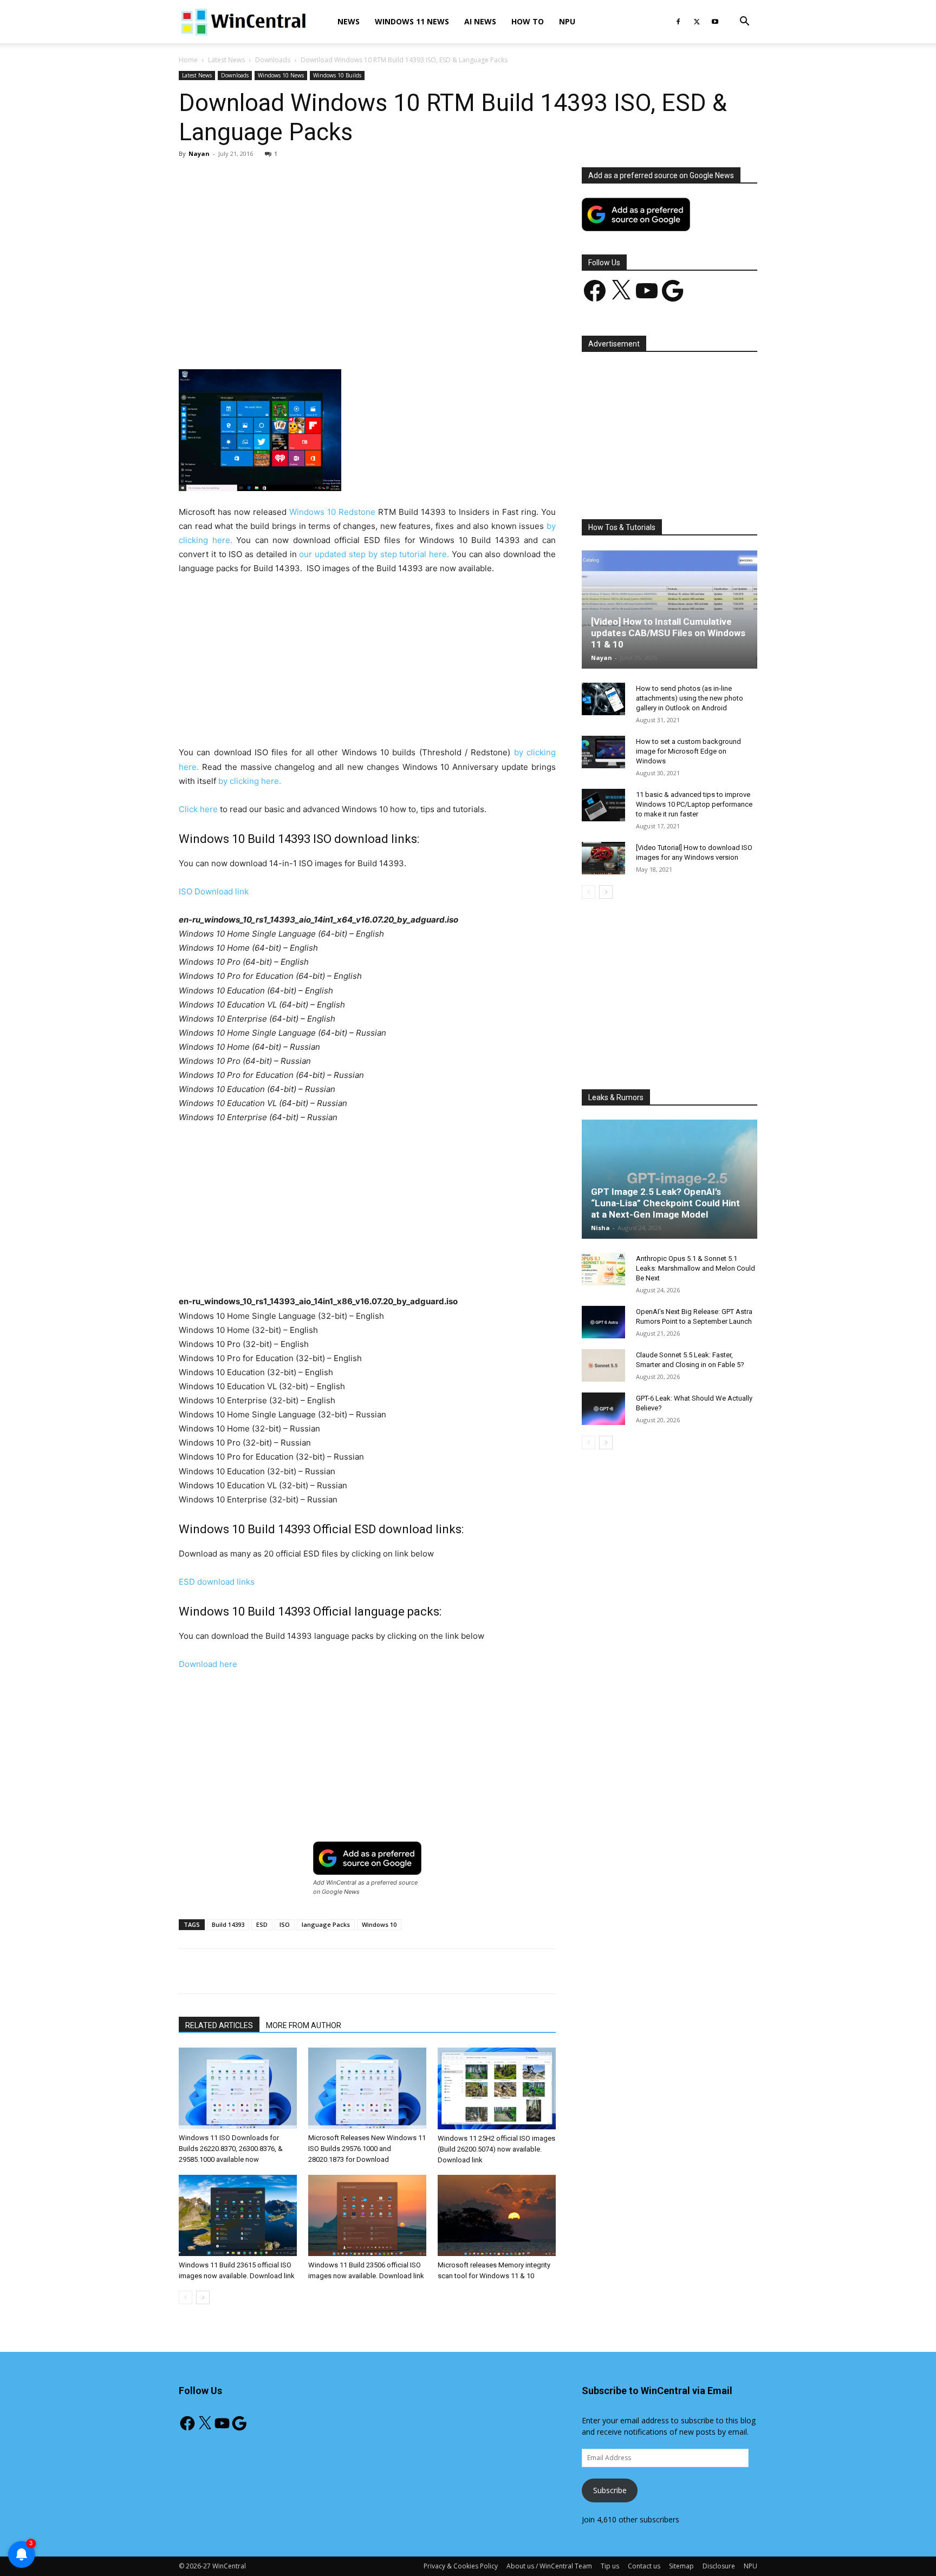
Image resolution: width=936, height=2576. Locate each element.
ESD (262, 1924)
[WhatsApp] (330, 338)
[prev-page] (186, 2297)
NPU (567, 21)
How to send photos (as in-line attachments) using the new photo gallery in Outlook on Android (690, 698)
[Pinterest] (305, 338)
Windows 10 (313, 512)
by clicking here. (250, 781)
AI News (480, 21)
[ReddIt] (380, 338)
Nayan (199, 153)
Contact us (644, 2566)
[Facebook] (678, 22)
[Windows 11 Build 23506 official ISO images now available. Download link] (367, 2215)
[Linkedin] (355, 338)
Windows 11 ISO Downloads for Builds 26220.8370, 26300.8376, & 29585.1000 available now (231, 2149)
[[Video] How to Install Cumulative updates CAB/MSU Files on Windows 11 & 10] (669, 609)
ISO (285, 1924)
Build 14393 (228, 1924)
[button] (744, 22)
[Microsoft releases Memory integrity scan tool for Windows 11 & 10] (497, 2215)
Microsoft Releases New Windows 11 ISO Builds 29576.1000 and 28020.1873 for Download (367, 2149)
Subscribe (610, 2490)
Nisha (600, 1228)
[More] (430, 338)
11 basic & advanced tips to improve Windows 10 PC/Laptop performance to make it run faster (694, 804)
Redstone (357, 512)
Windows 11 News (412, 21)
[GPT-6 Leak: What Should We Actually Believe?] (603, 1409)
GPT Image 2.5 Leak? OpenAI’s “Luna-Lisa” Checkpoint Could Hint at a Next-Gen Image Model (665, 1203)
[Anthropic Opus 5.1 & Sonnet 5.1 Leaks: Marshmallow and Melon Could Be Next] (603, 1269)
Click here (198, 809)
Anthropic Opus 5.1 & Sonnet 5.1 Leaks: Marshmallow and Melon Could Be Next (695, 1268)
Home (188, 60)
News (349, 21)
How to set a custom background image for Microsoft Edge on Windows (688, 751)
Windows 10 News (281, 75)
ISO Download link (214, 891)
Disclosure (719, 2566)
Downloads (273, 60)
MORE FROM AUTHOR (304, 2025)
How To (528, 21)
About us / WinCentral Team (549, 2566)
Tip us (610, 2566)
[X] (697, 22)
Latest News (226, 60)
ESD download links (217, 1582)
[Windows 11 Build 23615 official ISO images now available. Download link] (238, 2215)
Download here (208, 1664)
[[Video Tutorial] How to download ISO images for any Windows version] (603, 858)
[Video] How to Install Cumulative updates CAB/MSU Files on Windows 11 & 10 (668, 633)
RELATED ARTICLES (219, 2025)
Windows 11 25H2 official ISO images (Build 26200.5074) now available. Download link (496, 2149)
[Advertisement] (367, 247)
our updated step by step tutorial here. (374, 554)
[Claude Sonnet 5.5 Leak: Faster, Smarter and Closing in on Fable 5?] (603, 1365)
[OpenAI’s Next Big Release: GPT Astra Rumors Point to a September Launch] (603, 1322)
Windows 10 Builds (337, 75)
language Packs (326, 1924)
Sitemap (681, 2566)
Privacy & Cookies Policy (461, 2566)
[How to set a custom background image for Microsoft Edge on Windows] (603, 752)
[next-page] (203, 2297)
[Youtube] (715, 22)
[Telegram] (405, 338)
